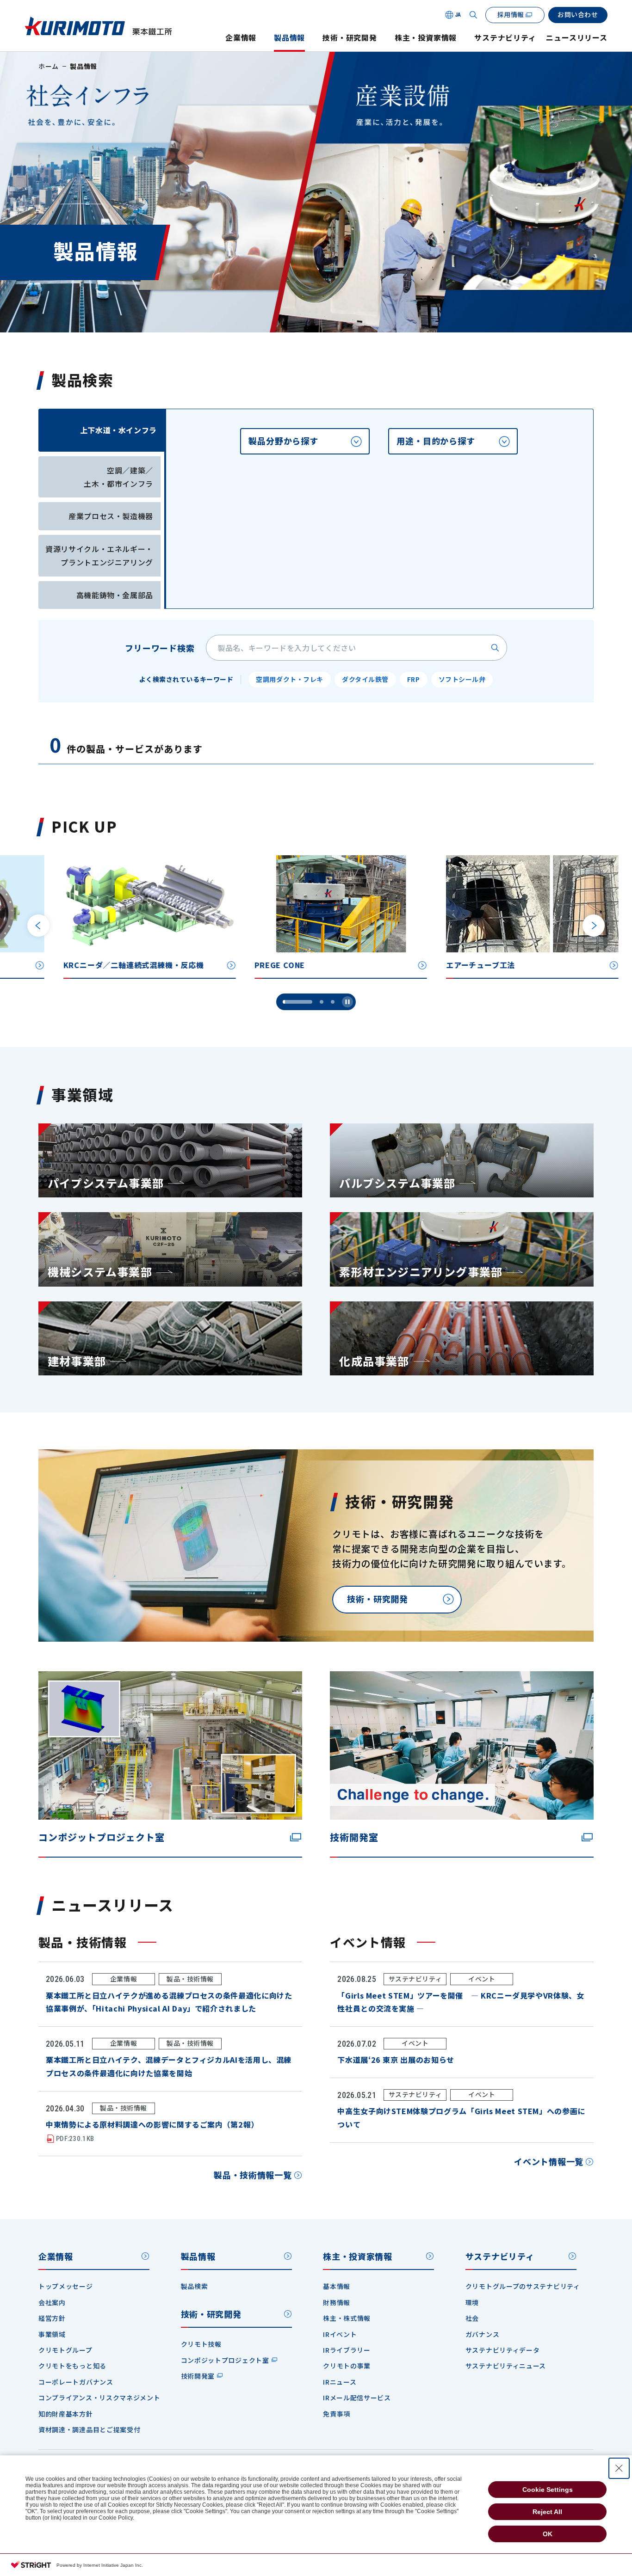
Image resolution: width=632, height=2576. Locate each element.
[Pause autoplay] (347, 1002)
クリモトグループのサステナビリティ (523, 2286)
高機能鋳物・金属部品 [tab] (115, 595)
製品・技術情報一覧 (253, 2175)
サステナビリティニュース (506, 2366)
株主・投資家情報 (426, 38)
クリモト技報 (201, 2344)
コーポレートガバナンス (76, 2382)
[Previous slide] (38, 926)
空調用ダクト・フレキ (290, 679)
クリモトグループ (65, 2350)
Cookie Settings (548, 2490)
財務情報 (337, 2302)
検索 (495, 648)
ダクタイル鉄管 (365, 679)
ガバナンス (483, 2334)
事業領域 (52, 2334)
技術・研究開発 (350, 38)
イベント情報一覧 (549, 2161)
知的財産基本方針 (66, 2414)
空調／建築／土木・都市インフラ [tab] (118, 477)
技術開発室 (198, 2376)
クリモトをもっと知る (72, 2366)
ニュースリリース (576, 38)
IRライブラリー (347, 2350)
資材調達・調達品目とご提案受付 (90, 2429)
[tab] (305, 441)
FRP (414, 679)
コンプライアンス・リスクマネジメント (99, 2398)
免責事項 (337, 2414)
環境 (472, 2302)
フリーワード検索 (160, 648)
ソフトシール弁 (462, 679)
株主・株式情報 (347, 2318)
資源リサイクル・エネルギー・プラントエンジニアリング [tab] (99, 555)
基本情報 (337, 2286)
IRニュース (340, 2382)
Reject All (547, 2512)
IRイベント (340, 2334)
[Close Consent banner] (619, 2468)
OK (548, 2534)
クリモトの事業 (347, 2366)
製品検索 (195, 2286)
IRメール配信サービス (357, 2398)
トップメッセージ (66, 2286)
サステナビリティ (505, 38)
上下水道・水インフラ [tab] (118, 430)
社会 (472, 2318)
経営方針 (52, 2318)
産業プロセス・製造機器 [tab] (111, 516)
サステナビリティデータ (503, 2350)
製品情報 (289, 38)
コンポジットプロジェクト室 (225, 2360)
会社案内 (52, 2302)
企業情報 (241, 38)
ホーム (49, 66)
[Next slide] (594, 926)
